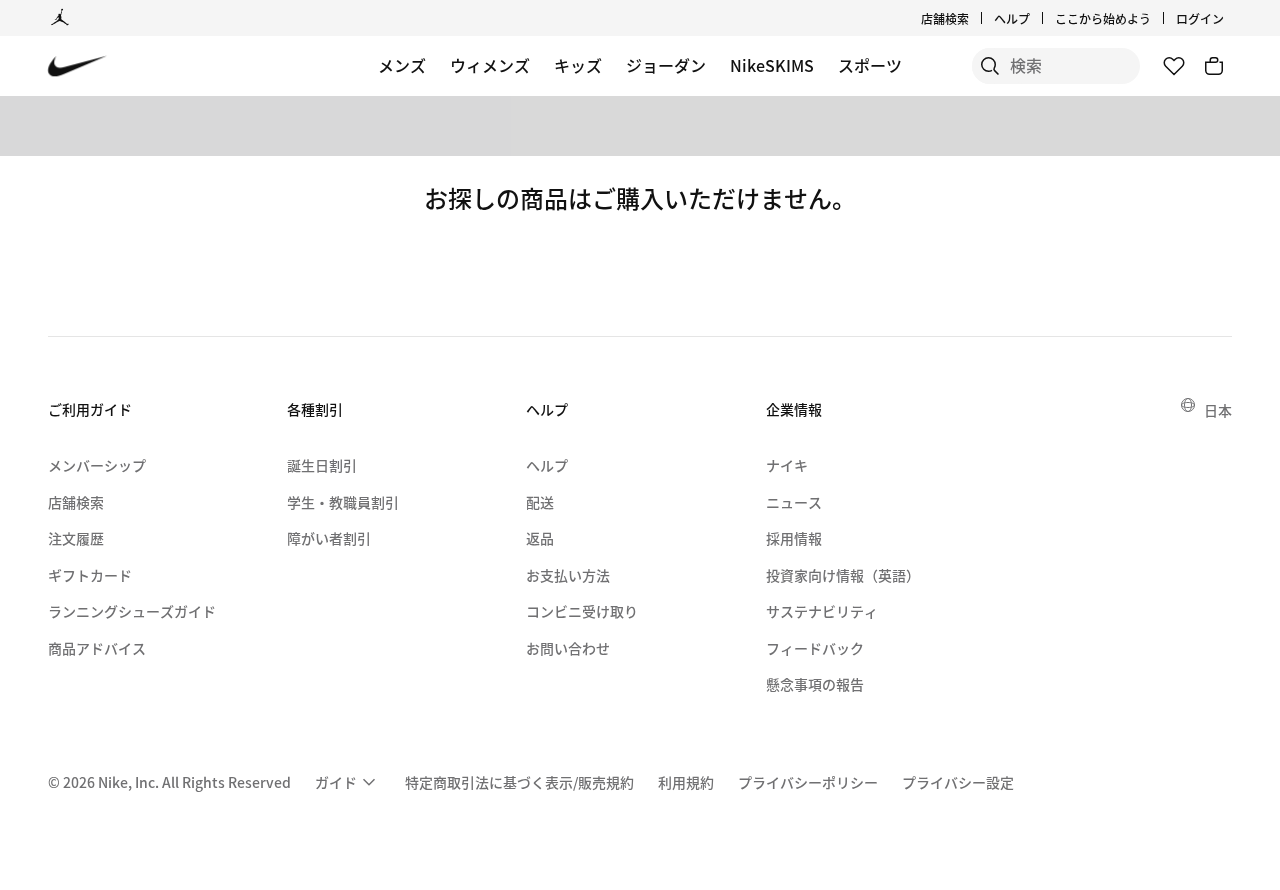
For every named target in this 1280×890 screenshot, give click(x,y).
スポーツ (870, 65)
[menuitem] (1036, 18)
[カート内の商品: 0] (1214, 66)
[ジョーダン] (60, 18)
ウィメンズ (490, 65)
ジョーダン (666, 65)
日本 (1218, 410)
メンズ (402, 65)
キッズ (578, 65)
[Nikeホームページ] (77, 66)
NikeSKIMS (772, 65)
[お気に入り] (1174, 66)
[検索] (990, 66)
